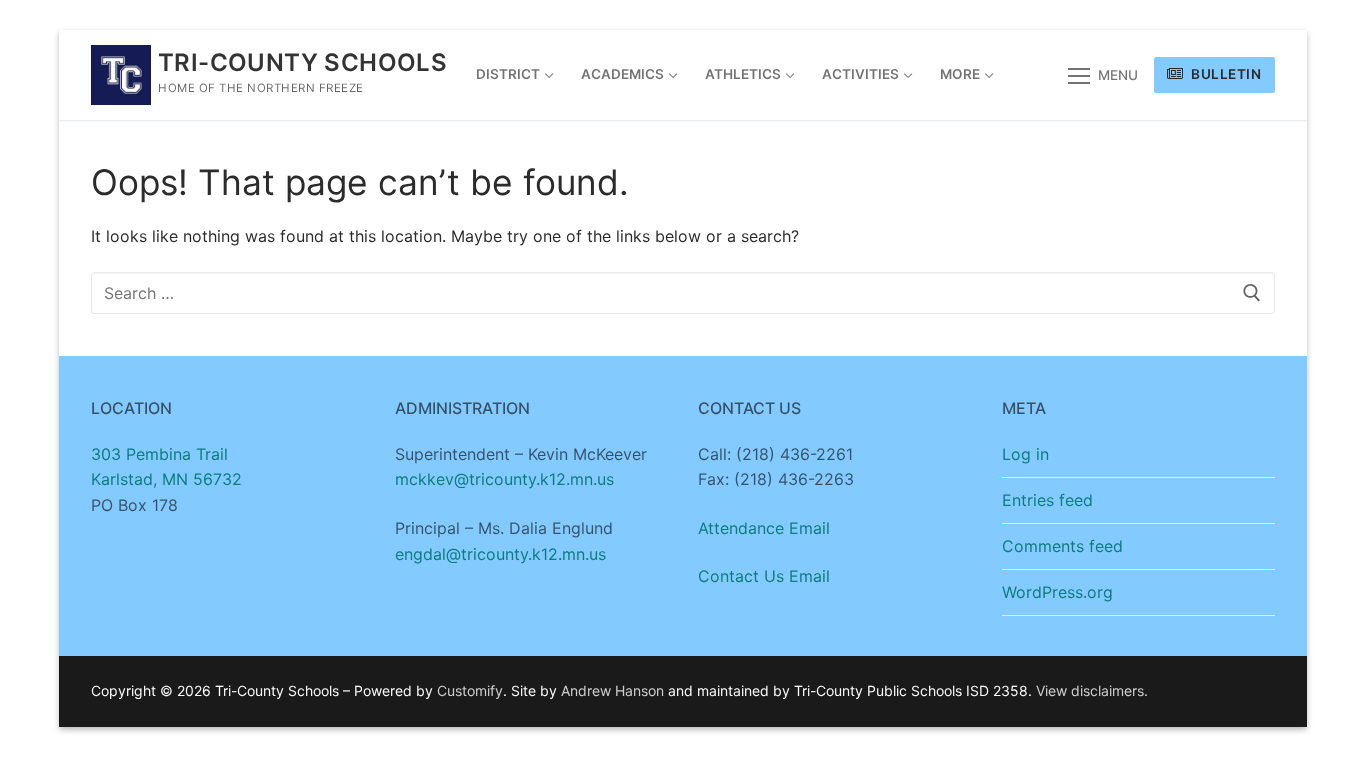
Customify (470, 690)
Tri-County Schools (302, 62)
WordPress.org (1057, 592)
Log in (1025, 454)
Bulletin (1225, 74)
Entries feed (1047, 500)
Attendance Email (764, 528)
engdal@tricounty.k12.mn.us (500, 554)
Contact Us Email (764, 576)
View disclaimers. (1092, 690)
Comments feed (1062, 546)
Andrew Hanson (612, 690)
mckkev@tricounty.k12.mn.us (504, 479)
